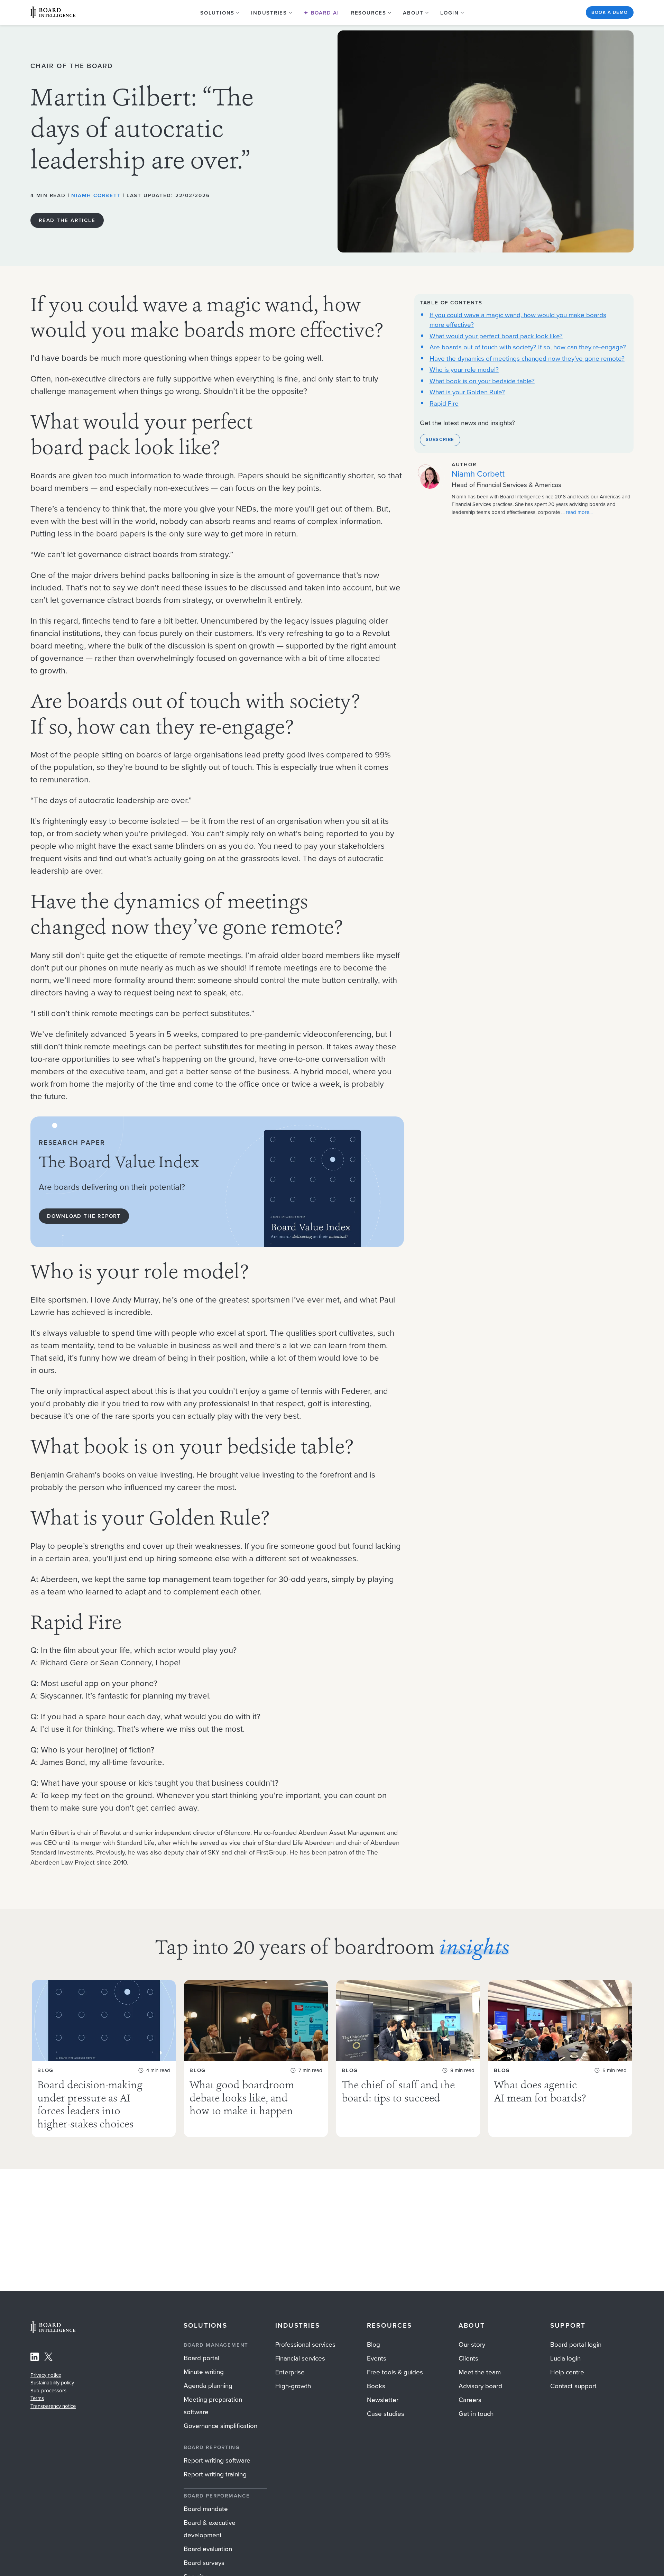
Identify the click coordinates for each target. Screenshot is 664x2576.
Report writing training (215, 2474)
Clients (468, 2358)
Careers (470, 2400)
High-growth (293, 2386)
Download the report (84, 1216)
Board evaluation (208, 2549)
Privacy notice (46, 2375)
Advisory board (480, 2386)
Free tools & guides (395, 2372)
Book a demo (610, 12)
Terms (37, 2398)
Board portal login (576, 2344)
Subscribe (440, 440)
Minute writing (204, 2372)
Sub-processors (48, 2391)
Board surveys (204, 2563)
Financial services (300, 2358)
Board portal (201, 2358)
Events (377, 2358)
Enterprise (290, 2372)
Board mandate (206, 2509)
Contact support (573, 2386)
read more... (579, 512)
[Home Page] (53, 2331)
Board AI (324, 13)
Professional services (305, 2344)
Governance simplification (220, 2426)
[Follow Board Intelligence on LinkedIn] (35, 2358)
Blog (373, 2344)
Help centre (567, 2372)
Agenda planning (208, 2386)
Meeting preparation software (213, 2406)
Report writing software (217, 2460)
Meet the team (480, 2372)
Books (376, 2386)
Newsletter (383, 2400)
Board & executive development (210, 2529)
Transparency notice (53, 2406)
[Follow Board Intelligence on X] (48, 2358)
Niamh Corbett (96, 195)
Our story (472, 2344)
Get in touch (476, 2414)
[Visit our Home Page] (53, 12)
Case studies (386, 2414)
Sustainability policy (52, 2383)
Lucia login (565, 2358)
